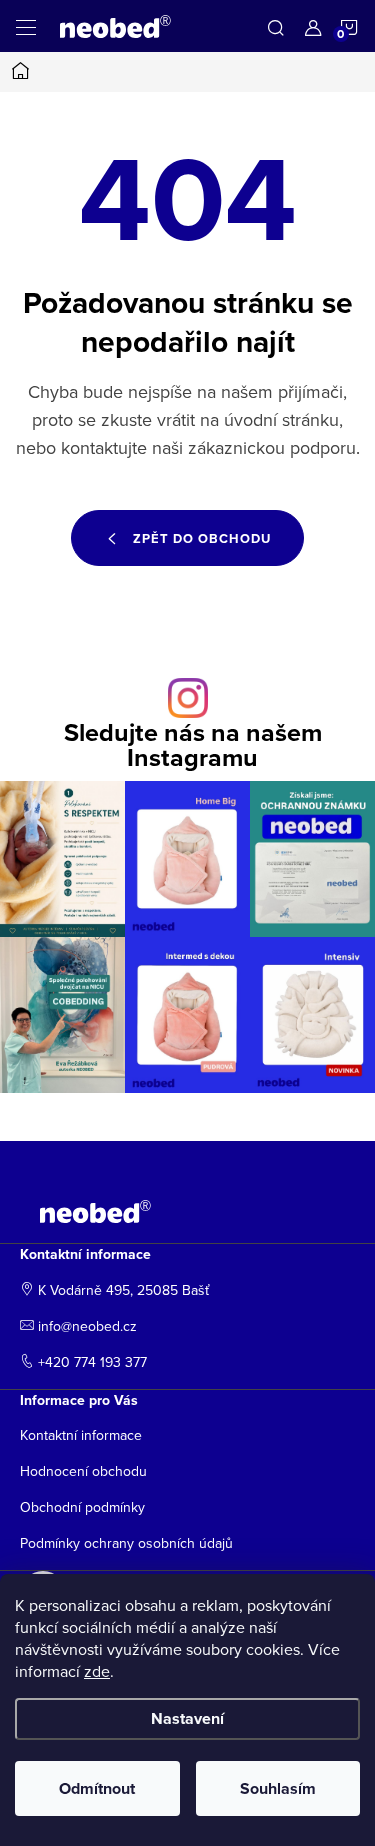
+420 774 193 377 (92, 1362)
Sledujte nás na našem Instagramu (193, 745)
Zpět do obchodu (202, 538)
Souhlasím (278, 1788)
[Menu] (26, 26)
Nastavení (187, 1718)
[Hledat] (276, 26)
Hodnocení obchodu (83, 1471)
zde (97, 1671)
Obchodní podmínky (82, 1507)
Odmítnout (97, 1788)
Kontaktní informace (81, 1435)
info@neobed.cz (87, 1326)
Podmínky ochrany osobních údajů (126, 1543)
